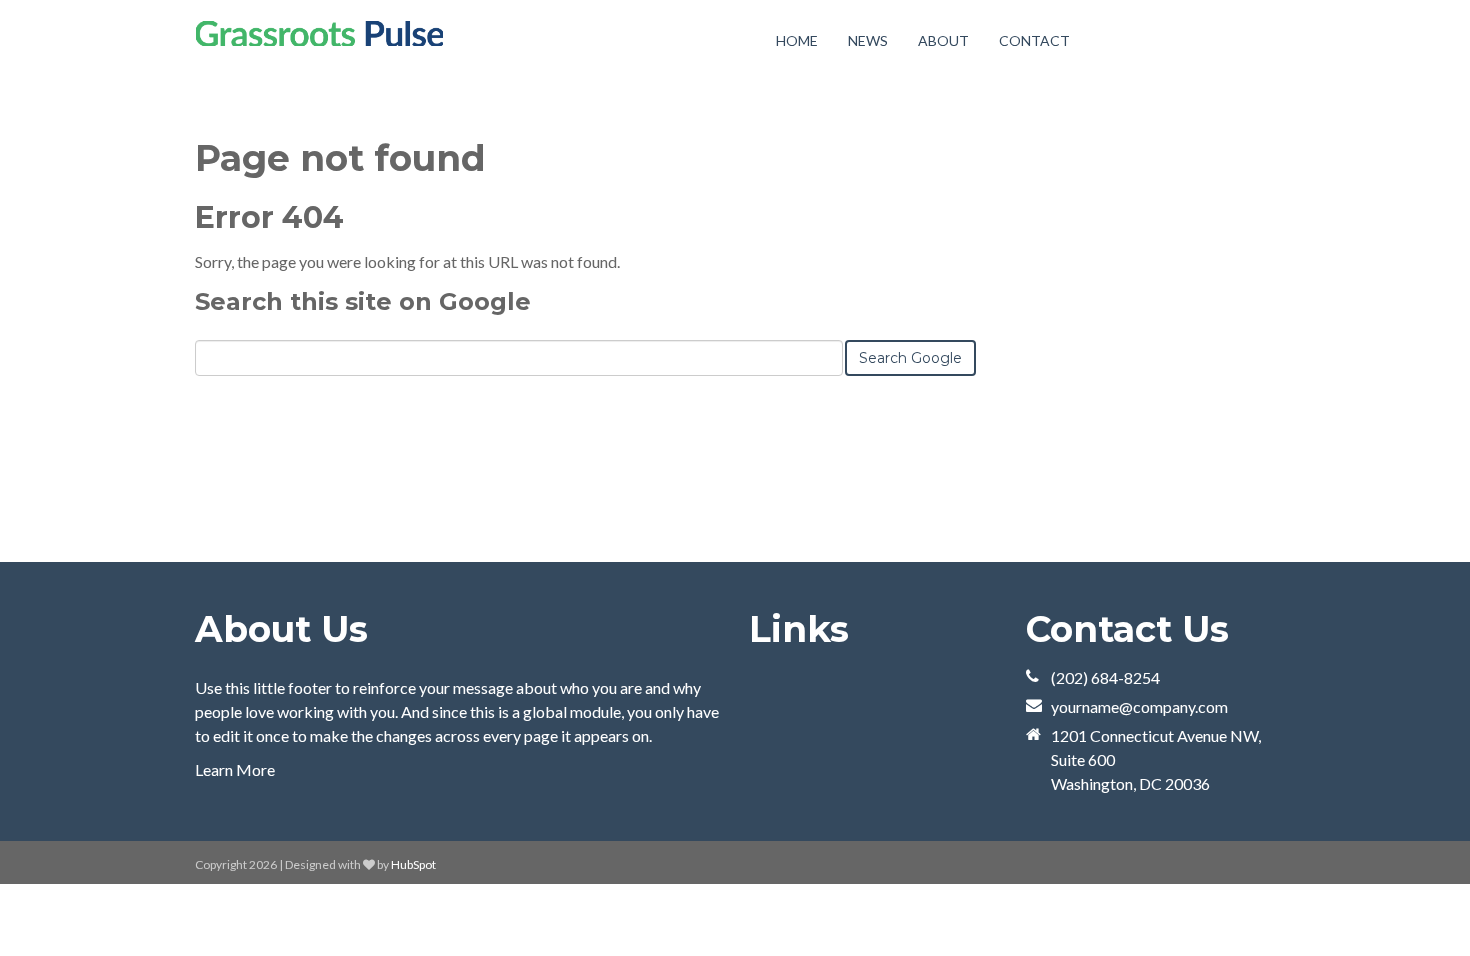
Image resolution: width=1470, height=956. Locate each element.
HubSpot (413, 864)
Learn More (235, 769)
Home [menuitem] (797, 40)
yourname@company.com (1139, 706)
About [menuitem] (943, 40)
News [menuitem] (868, 40)
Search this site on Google (363, 301)
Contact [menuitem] (1034, 40)
